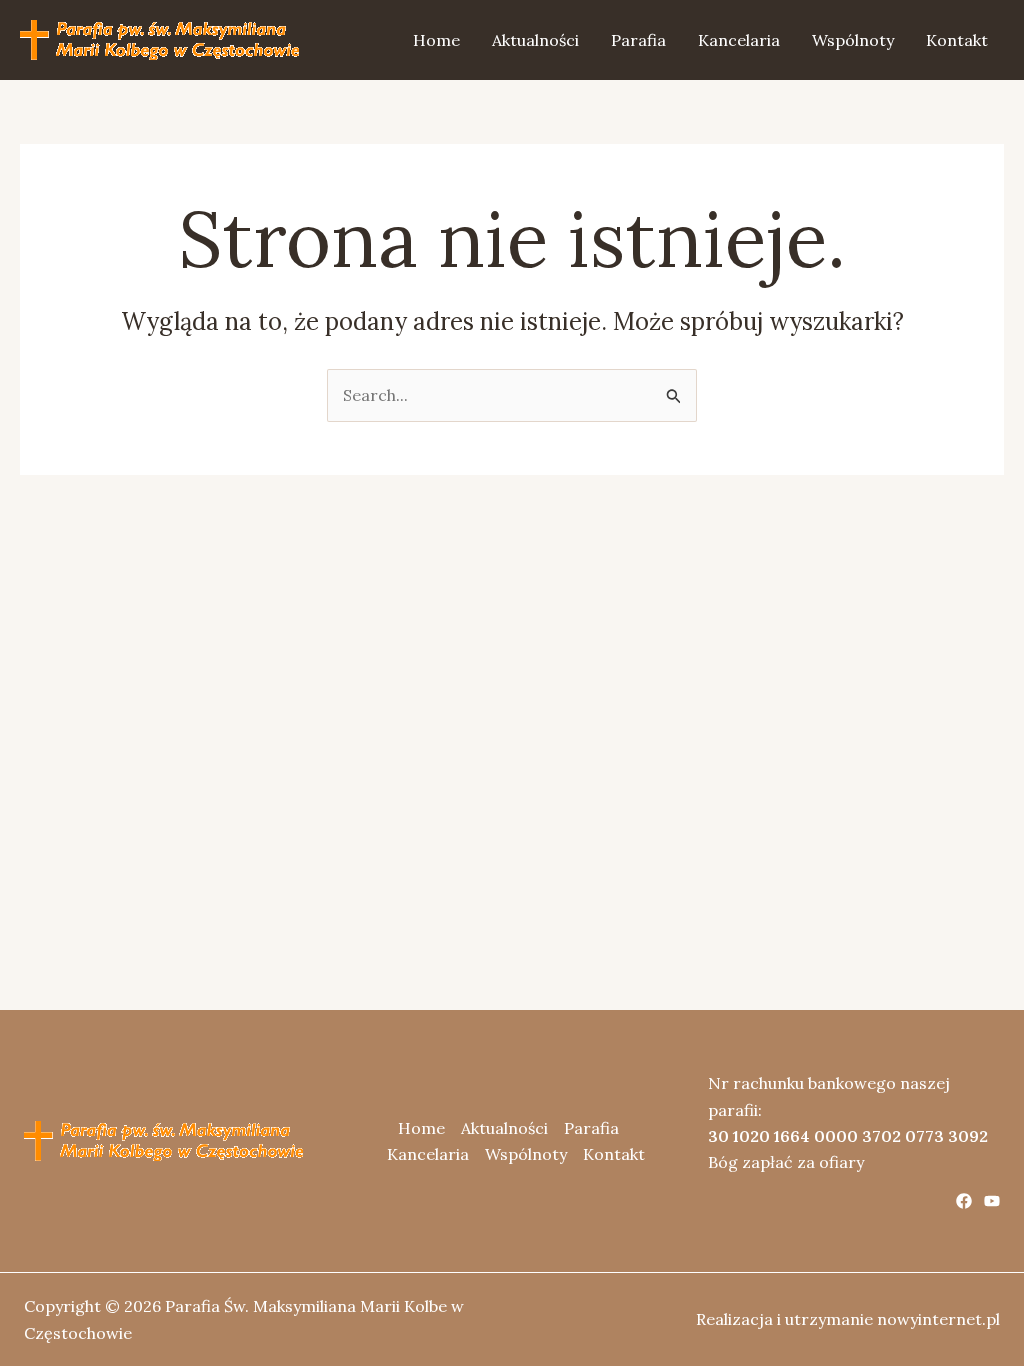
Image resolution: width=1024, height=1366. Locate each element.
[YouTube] (992, 1201)
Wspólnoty (853, 40)
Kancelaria (739, 40)
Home (436, 40)
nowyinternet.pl (938, 1319)
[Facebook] (964, 1201)
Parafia (638, 40)
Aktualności (535, 40)
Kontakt (957, 40)
